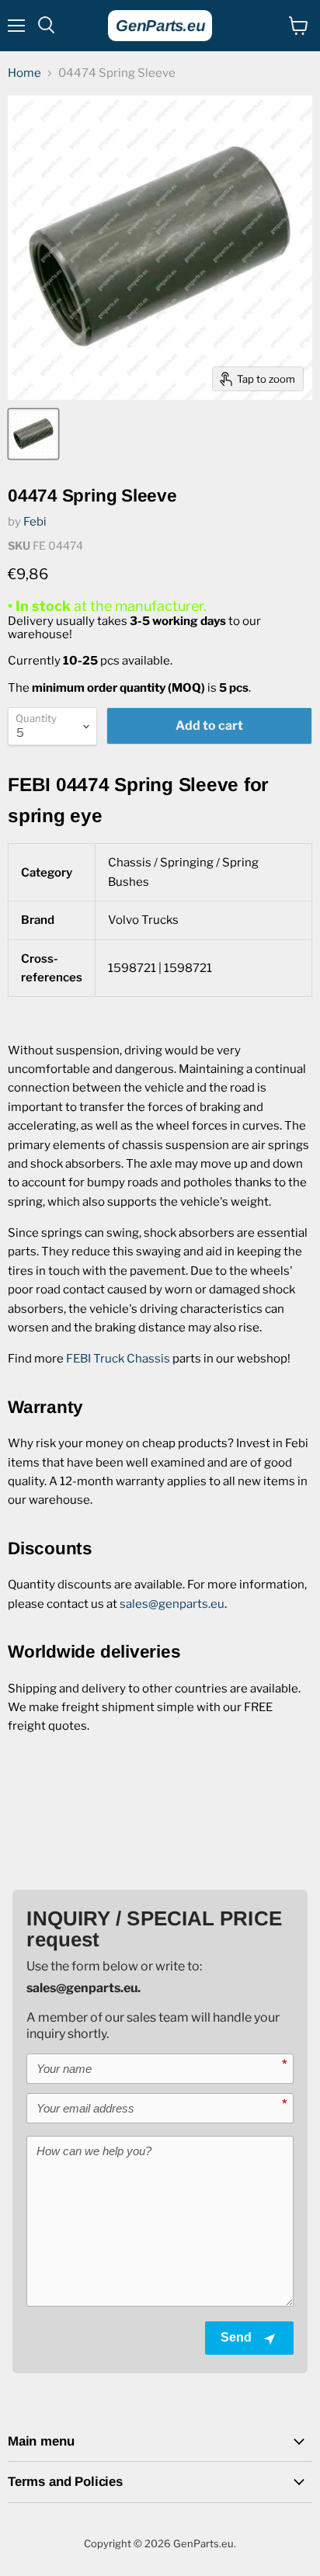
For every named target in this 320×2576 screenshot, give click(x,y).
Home (24, 73)
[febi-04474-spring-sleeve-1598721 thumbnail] (33, 434)
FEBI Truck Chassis (118, 1359)
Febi (35, 522)
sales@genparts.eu (172, 1604)
